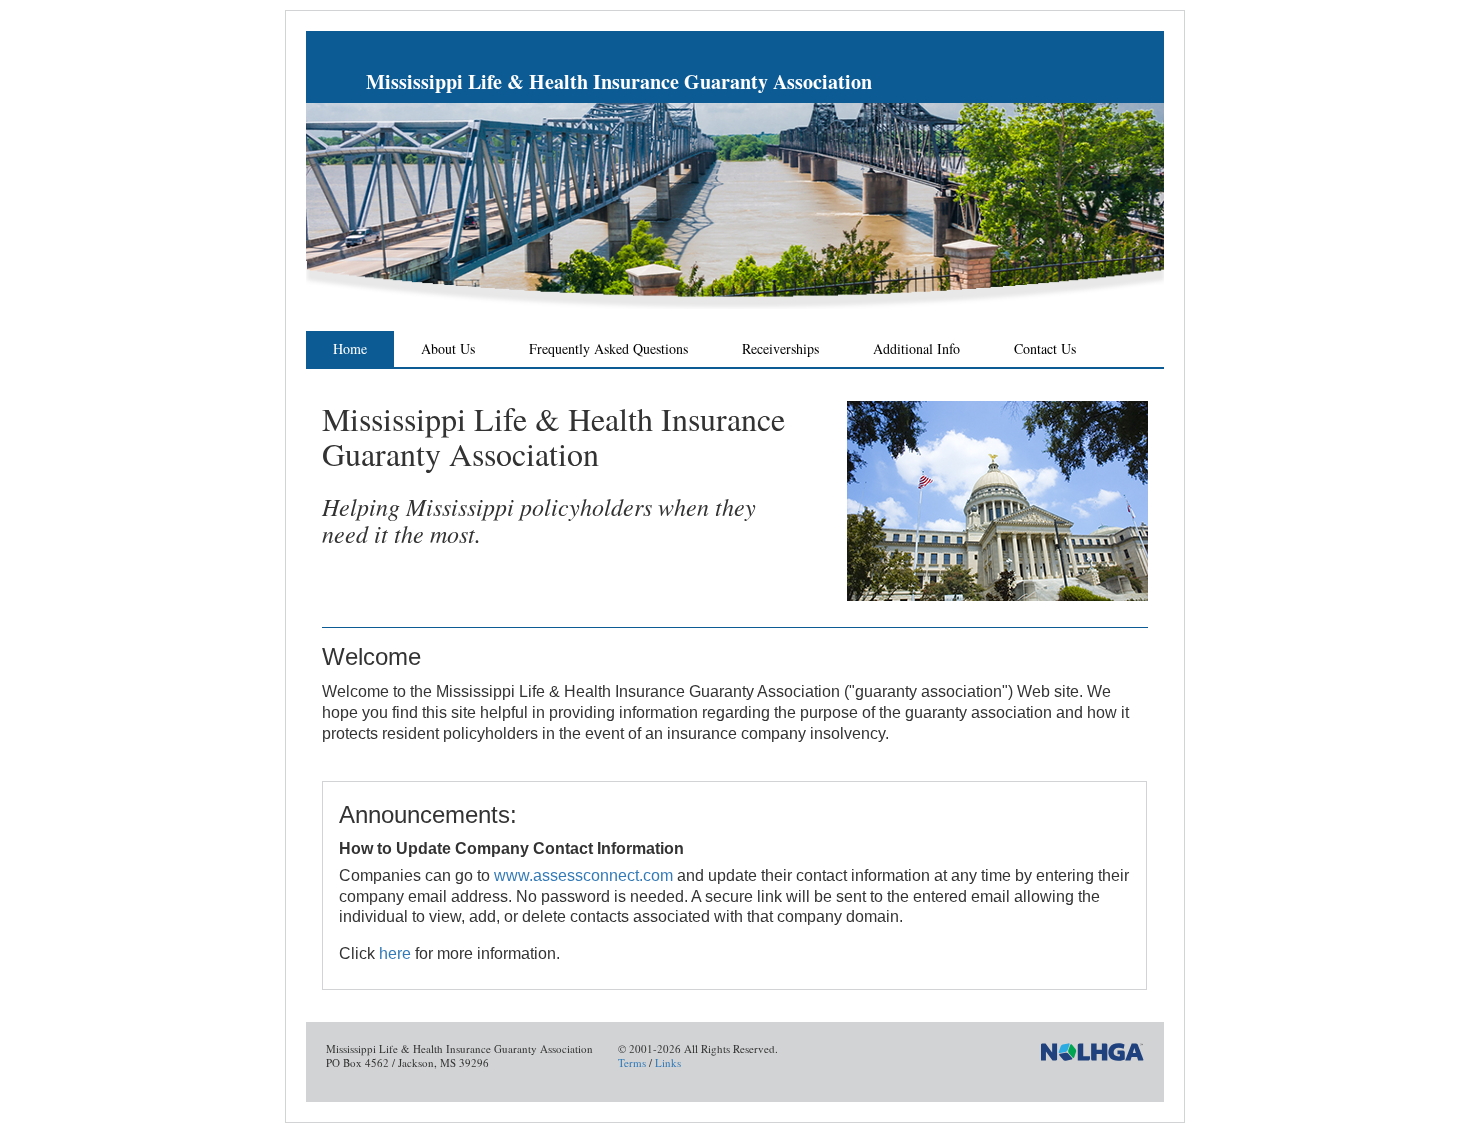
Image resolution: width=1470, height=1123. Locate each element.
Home (350, 348)
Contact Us (1045, 348)
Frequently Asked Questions (608, 348)
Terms (632, 1062)
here (395, 953)
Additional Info (916, 348)
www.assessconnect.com (583, 875)
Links (668, 1062)
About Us (448, 348)
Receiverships (780, 348)
